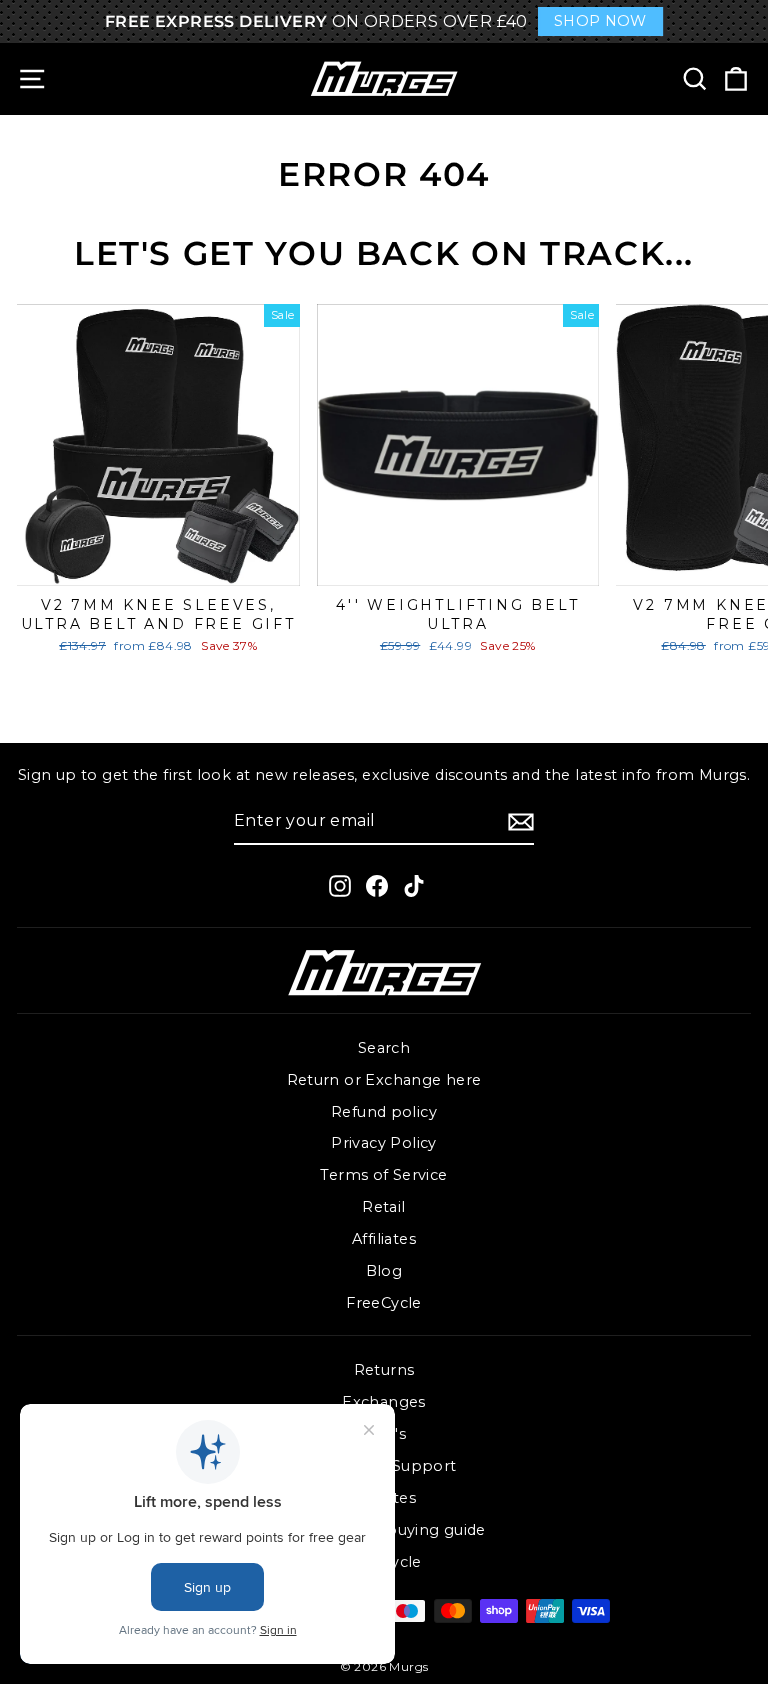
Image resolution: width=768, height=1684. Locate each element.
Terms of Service (383, 1175)
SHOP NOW (600, 21)
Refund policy (384, 1112)
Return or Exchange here (384, 1080)
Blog (384, 1271)
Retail (383, 1207)
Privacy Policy (383, 1143)
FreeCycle (384, 1303)
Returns (384, 1370)
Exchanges (384, 1402)
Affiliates (384, 1239)
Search (384, 1048)
